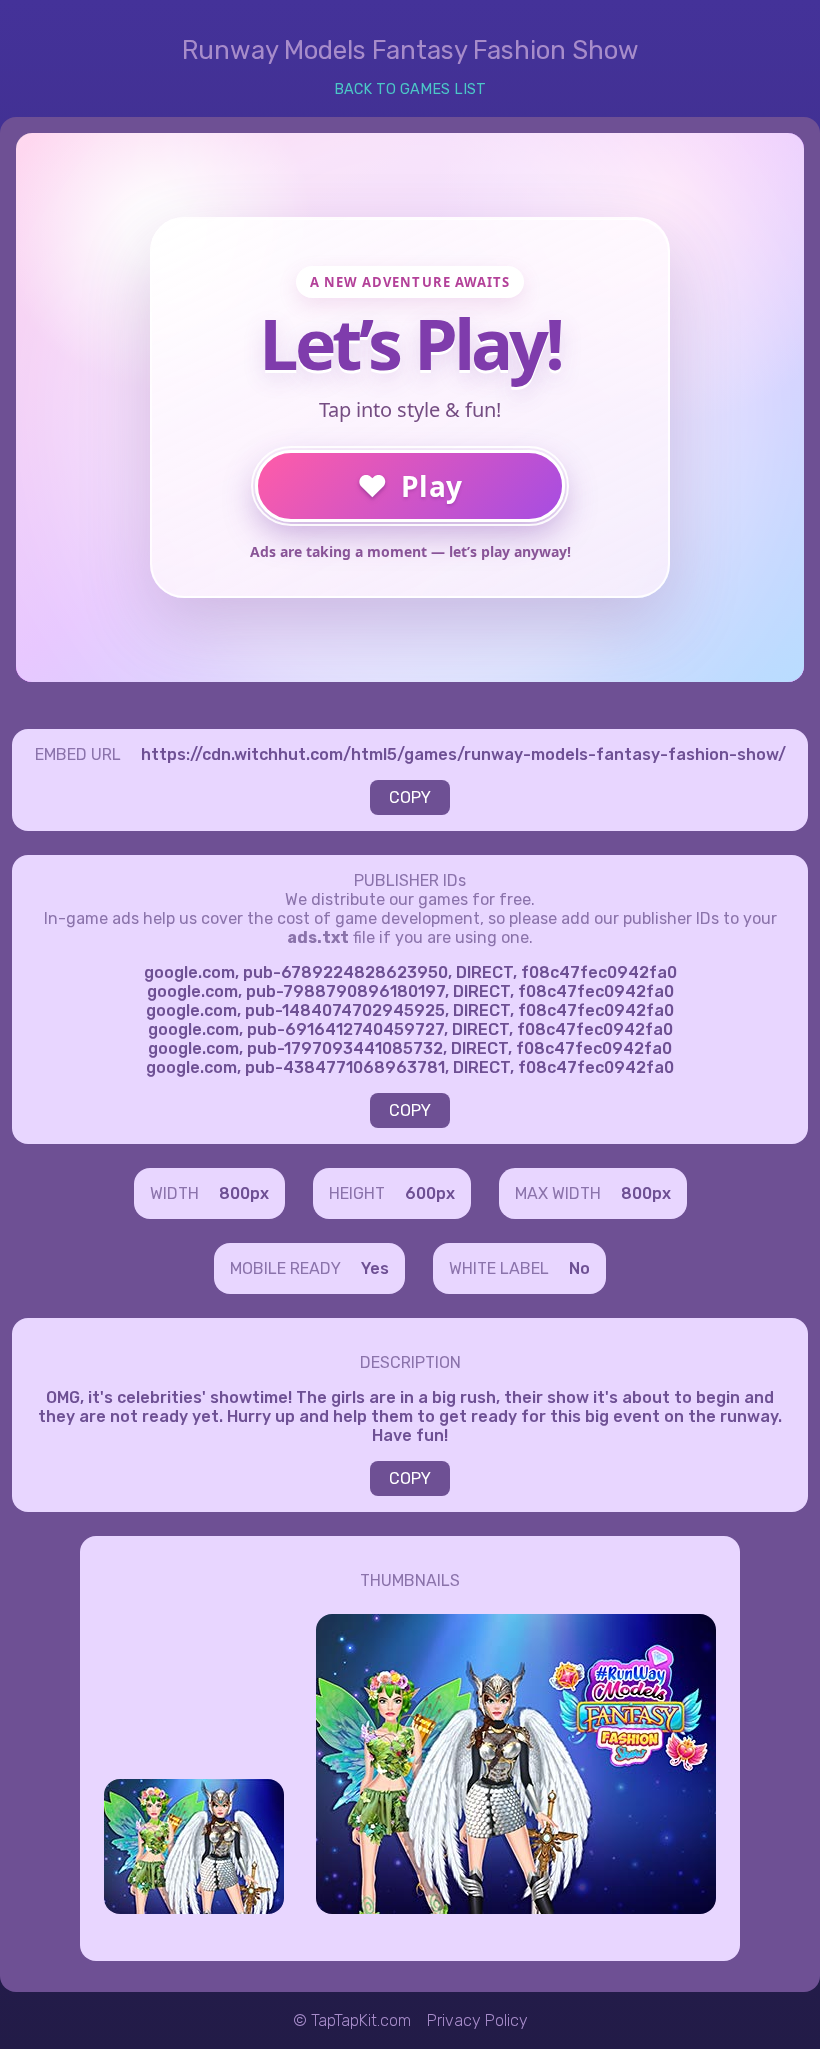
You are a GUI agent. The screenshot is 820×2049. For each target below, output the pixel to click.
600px (430, 1193)
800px (244, 1193)
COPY (410, 797)
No (579, 1268)
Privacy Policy (477, 2020)
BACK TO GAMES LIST (410, 89)
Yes (375, 1268)
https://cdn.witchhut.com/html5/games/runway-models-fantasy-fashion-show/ (463, 754)
